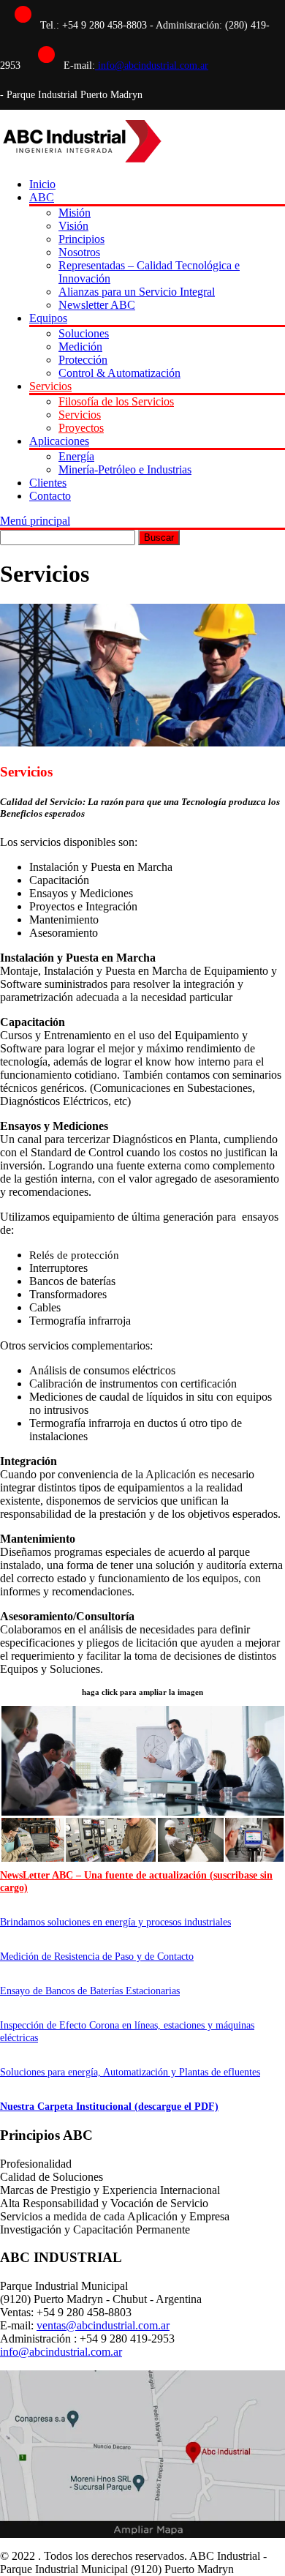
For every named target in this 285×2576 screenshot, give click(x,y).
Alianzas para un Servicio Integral (137, 292)
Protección (83, 360)
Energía (76, 456)
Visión (73, 226)
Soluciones (84, 333)
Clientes (48, 483)
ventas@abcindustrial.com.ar (103, 2325)
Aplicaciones (59, 441)
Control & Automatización (119, 373)
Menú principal (35, 521)
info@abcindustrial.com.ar (152, 65)
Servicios (50, 386)
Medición (80, 347)
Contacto (50, 496)
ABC (42, 197)
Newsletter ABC (97, 305)
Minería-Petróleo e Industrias (125, 469)
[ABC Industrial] (81, 159)
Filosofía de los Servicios (116, 401)
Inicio (42, 184)
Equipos (48, 318)
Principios (81, 239)
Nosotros (79, 252)
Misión (75, 213)
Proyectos (81, 428)
